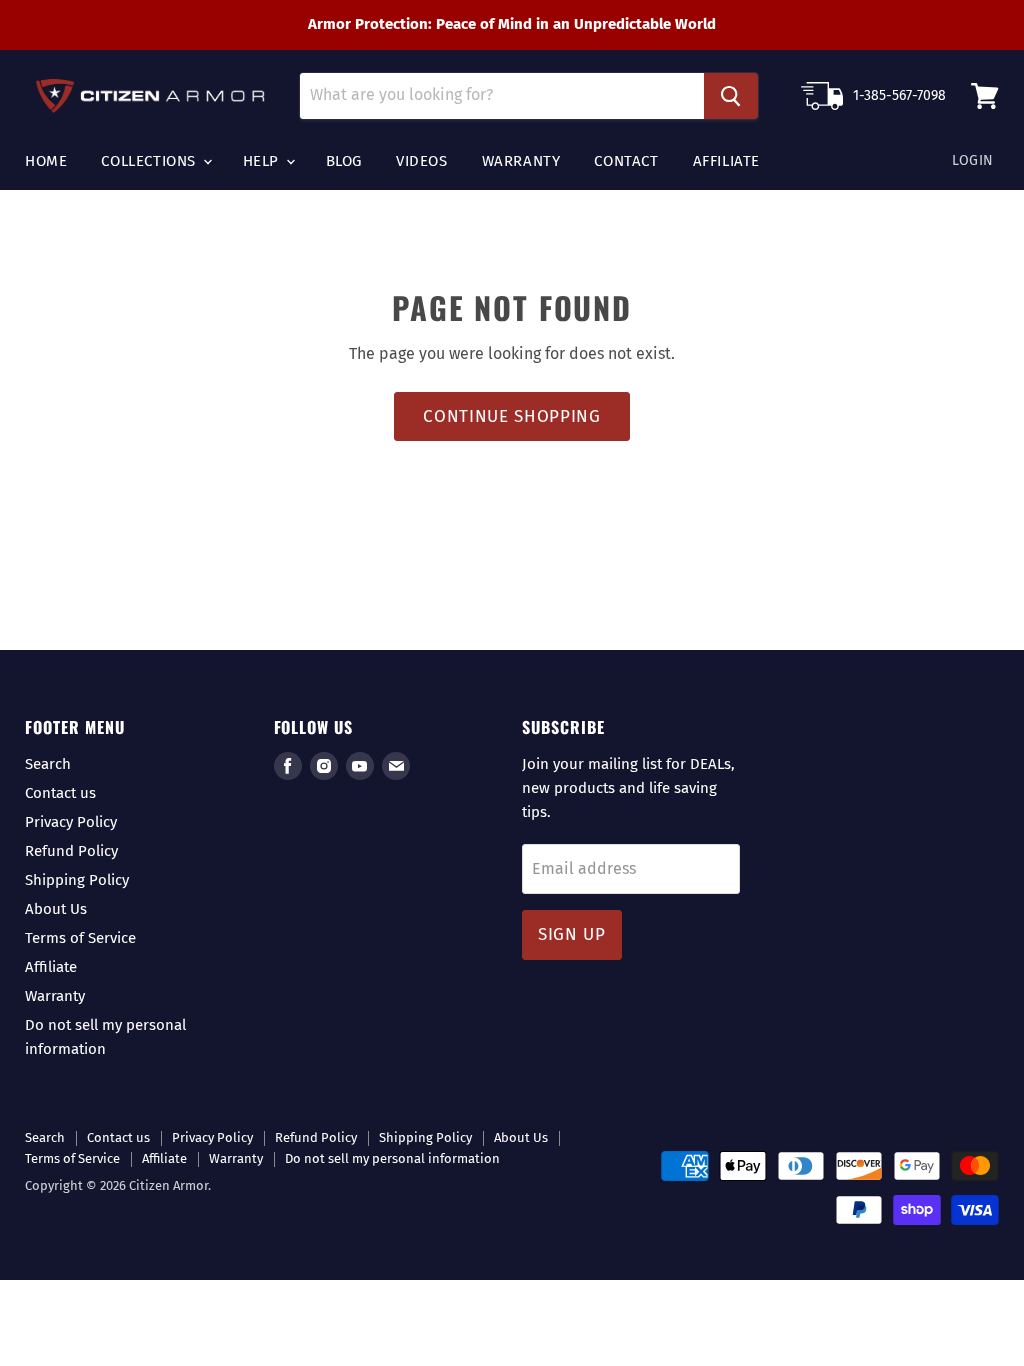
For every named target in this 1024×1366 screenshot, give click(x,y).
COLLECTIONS (150, 161)
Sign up (572, 934)
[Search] (731, 96)
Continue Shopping (512, 416)
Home (46, 161)
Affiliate (726, 161)
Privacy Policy (71, 822)
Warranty (521, 161)
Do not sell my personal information (392, 1158)
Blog (344, 161)
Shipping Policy (77, 880)
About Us (56, 909)
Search (48, 764)
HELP (263, 161)
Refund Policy (71, 851)
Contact (626, 161)
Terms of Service (80, 938)
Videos (422, 161)
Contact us (60, 793)
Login (973, 160)
